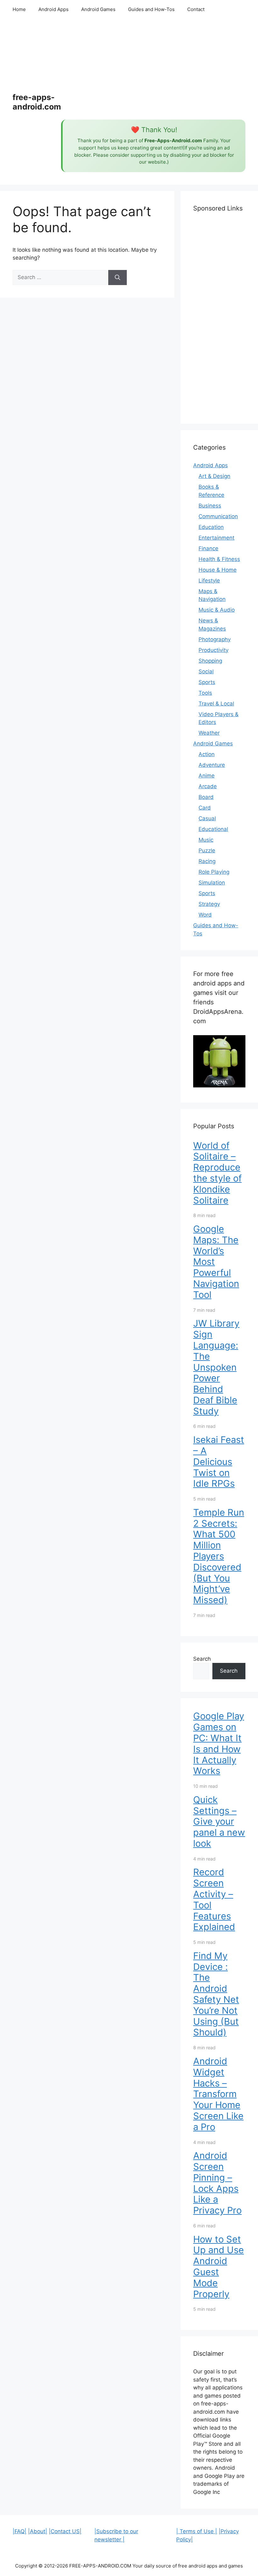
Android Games (98, 9)
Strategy (209, 904)
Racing (207, 861)
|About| (38, 2531)
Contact (196, 9)
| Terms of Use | (197, 2531)
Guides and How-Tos (151, 9)
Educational (213, 829)
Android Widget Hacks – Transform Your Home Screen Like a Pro (218, 2094)
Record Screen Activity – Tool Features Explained (214, 1899)
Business (210, 506)
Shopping (210, 661)
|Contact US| (65, 2531)
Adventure (212, 765)
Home (19, 9)
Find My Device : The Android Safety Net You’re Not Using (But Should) (216, 1994)
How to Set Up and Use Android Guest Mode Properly (219, 2267)
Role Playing (214, 872)
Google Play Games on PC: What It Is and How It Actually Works (219, 1743)
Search (202, 1659)
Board (206, 797)
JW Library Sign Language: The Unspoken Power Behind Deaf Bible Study (216, 1367)
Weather (209, 733)
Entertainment (216, 538)
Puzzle (207, 850)
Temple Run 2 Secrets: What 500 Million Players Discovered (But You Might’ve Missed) (219, 1556)
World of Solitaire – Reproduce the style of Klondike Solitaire (217, 1173)
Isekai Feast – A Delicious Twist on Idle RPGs (219, 1462)
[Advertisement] (153, 69)
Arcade (208, 786)
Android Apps (53, 9)
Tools (205, 693)
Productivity (213, 650)
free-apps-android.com (37, 102)
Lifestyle (209, 581)
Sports (207, 682)
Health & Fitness (219, 559)
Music (206, 840)
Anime (207, 776)
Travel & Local (216, 704)
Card (205, 808)
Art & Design (214, 476)
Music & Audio (217, 610)
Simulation (212, 883)
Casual (207, 818)
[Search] (118, 278)
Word (205, 915)
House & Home (218, 570)
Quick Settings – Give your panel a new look (219, 1821)
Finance (208, 548)
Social (206, 671)
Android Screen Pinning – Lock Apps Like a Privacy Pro (217, 2183)
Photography (215, 639)
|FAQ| (20, 2531)
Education (211, 527)
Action (207, 754)
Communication (218, 516)
